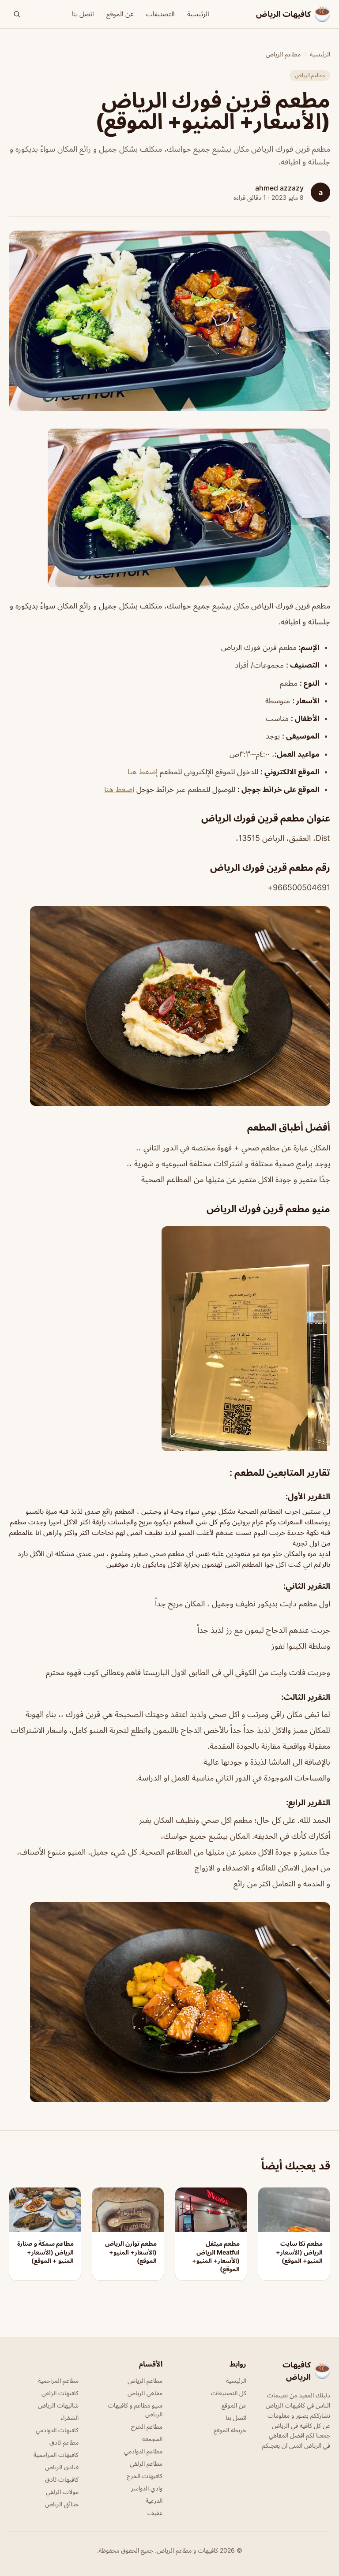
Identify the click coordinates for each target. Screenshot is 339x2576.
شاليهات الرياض (58, 2405)
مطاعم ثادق (64, 2442)
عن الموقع (120, 14)
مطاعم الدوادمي (143, 2451)
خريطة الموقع (230, 2430)
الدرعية (154, 2500)
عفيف (155, 2513)
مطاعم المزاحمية (58, 2380)
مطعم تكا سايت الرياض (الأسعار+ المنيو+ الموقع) (299, 2252)
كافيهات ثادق (62, 2479)
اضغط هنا (119, 789)
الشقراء (70, 2417)
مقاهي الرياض (145, 2393)
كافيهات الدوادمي (57, 2430)
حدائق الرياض (62, 2504)
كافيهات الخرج (145, 2476)
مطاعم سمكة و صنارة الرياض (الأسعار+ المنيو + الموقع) (45, 2252)
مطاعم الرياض (283, 54)
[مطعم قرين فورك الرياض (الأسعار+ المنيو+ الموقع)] (169, 508)
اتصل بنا (83, 14)
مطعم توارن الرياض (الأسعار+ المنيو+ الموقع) (131, 2252)
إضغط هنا (143, 772)
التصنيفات (160, 14)
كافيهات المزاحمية (56, 2455)
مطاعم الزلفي (146, 2463)
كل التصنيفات (229, 2393)
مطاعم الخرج (147, 2426)
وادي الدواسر (147, 2488)
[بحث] (17, 14)
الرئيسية (198, 14)
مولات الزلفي (62, 2492)
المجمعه (152, 2439)
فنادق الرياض (62, 2467)
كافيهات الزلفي (60, 2393)
